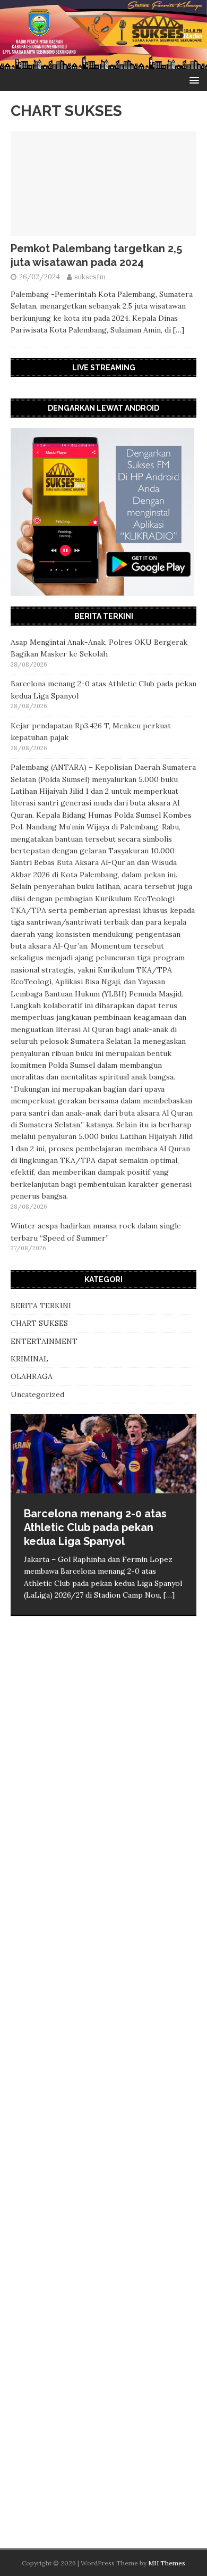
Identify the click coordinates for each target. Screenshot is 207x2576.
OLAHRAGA (32, 1376)
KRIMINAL (29, 1359)
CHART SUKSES (39, 1323)
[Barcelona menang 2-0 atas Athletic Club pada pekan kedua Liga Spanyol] (103, 1454)
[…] (179, 330)
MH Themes (167, 2563)
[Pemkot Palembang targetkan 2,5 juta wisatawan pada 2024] (103, 230)
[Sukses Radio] (103, 63)
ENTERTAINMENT (44, 1341)
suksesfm (90, 277)
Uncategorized (37, 1394)
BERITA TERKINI (41, 1306)
